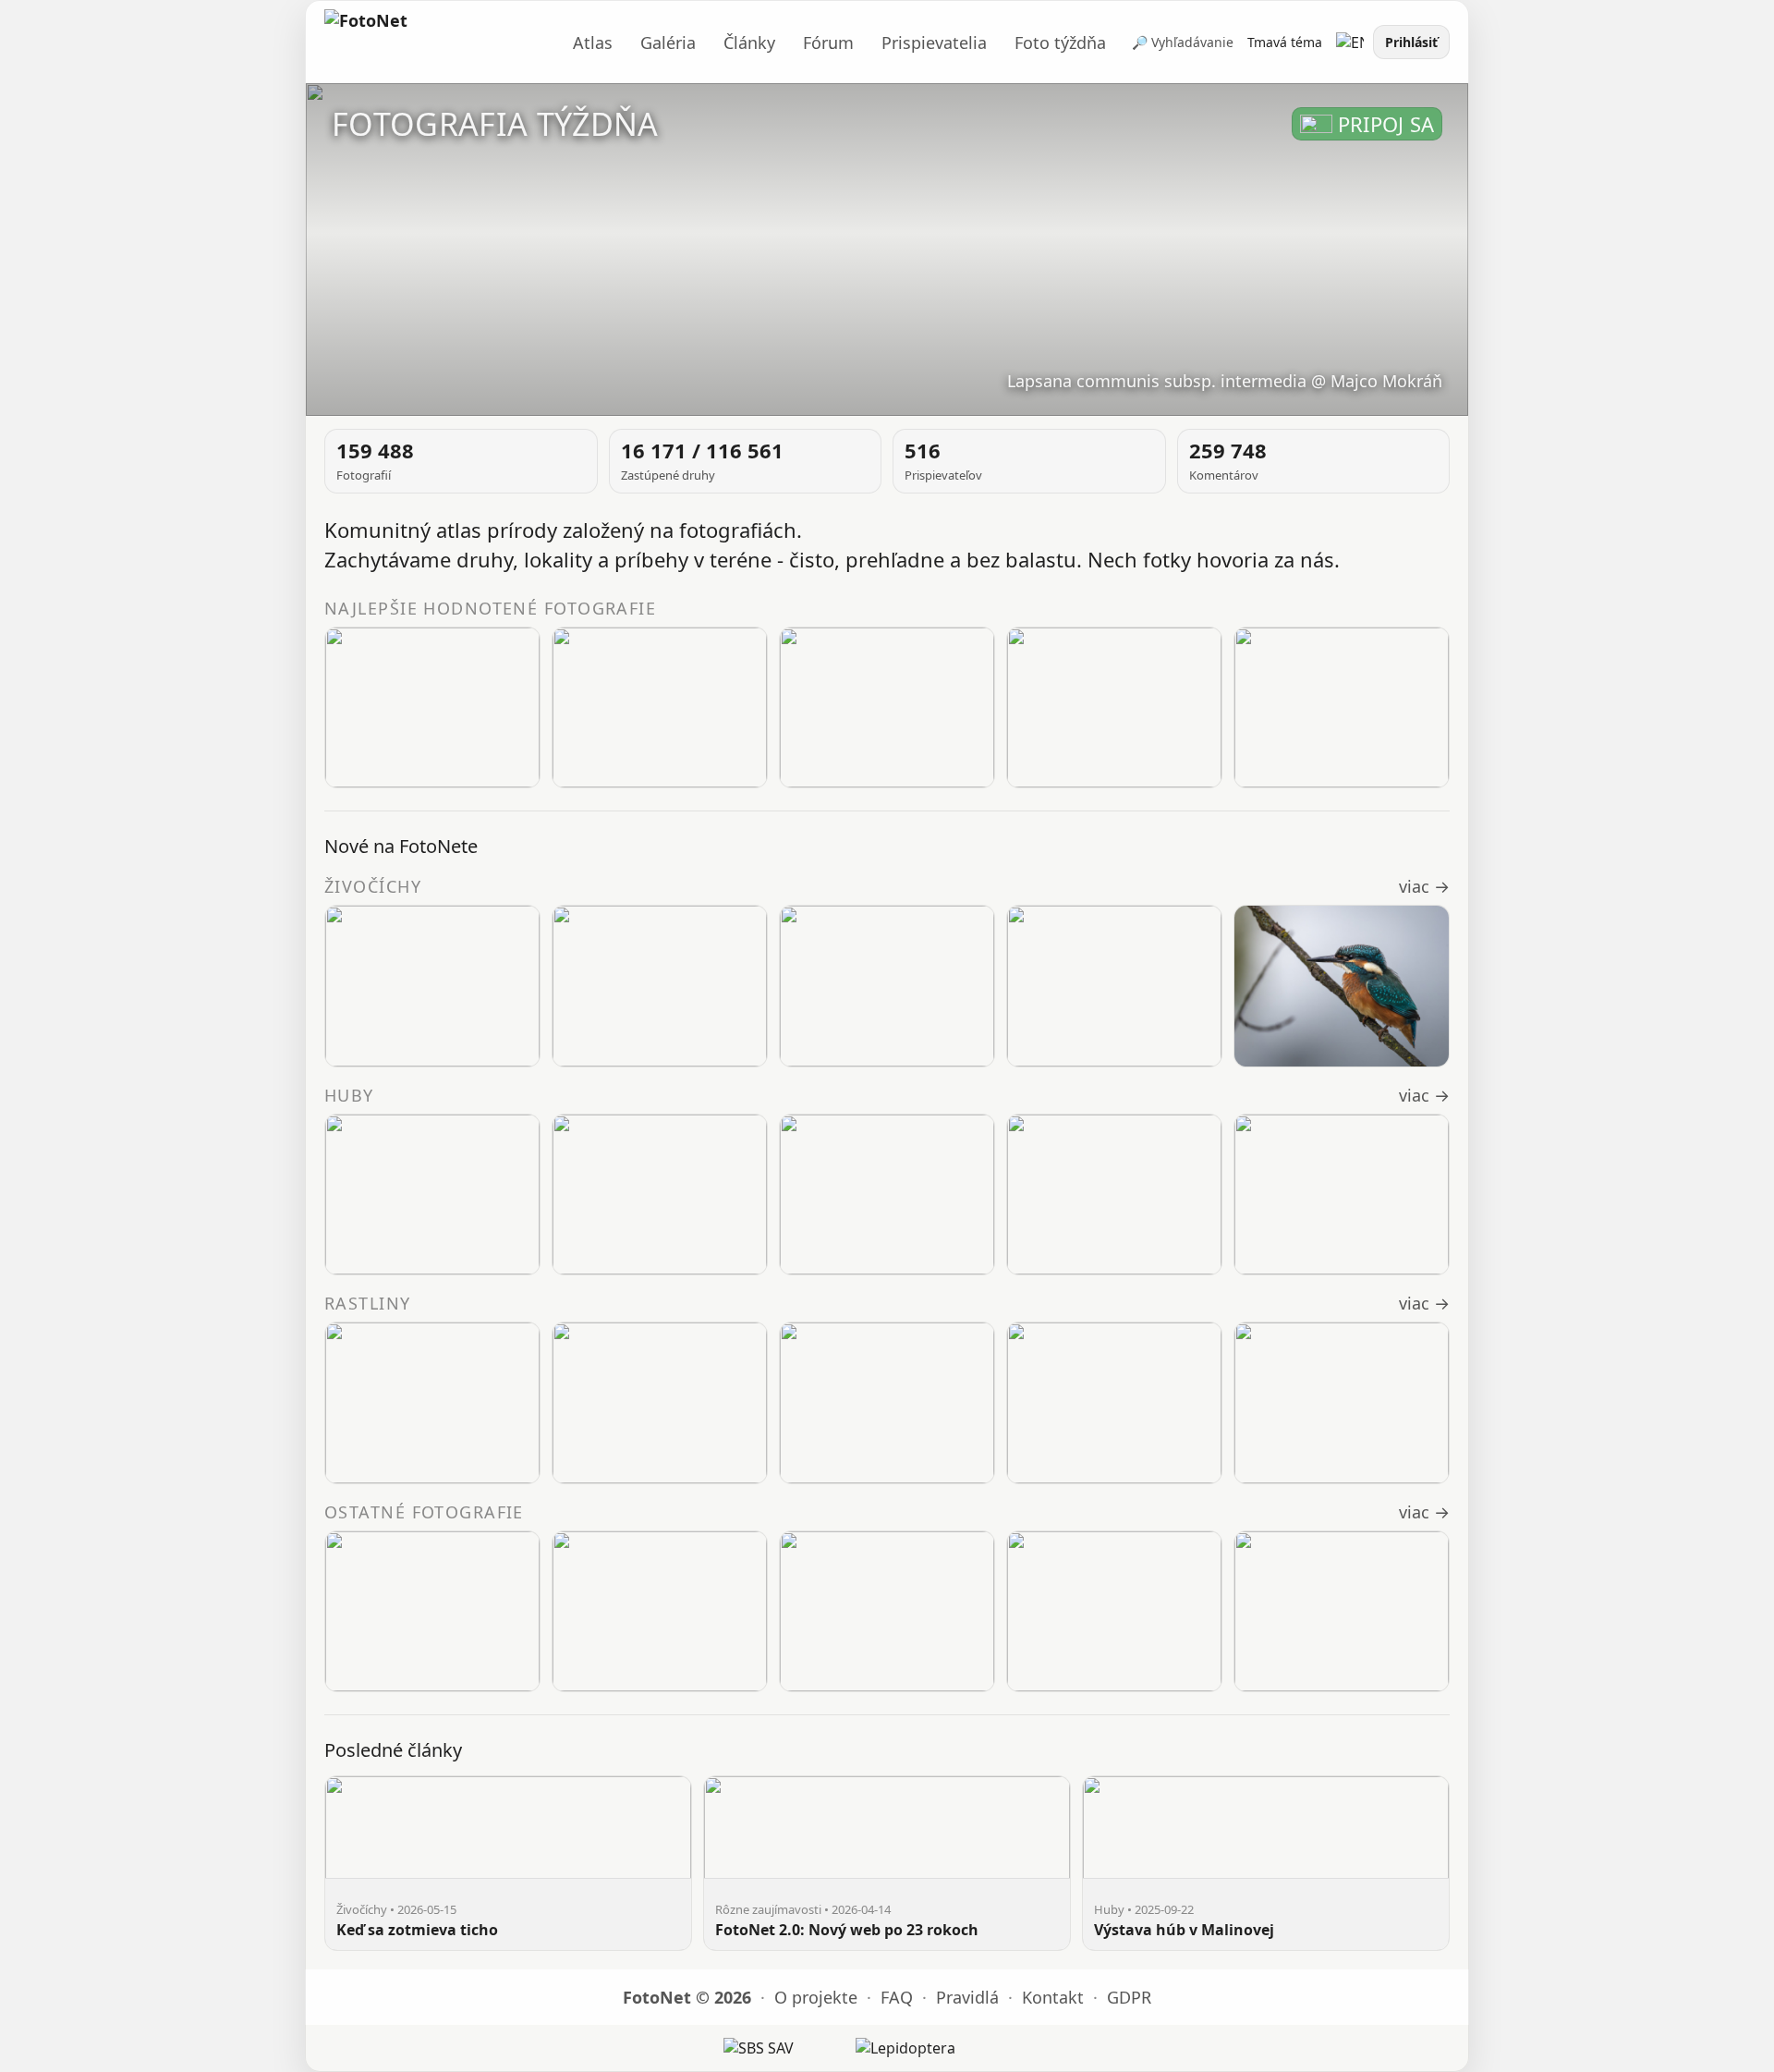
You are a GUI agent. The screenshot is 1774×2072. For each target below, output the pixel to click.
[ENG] (1350, 43)
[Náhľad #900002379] (660, 708)
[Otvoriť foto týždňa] (887, 250)
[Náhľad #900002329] (432, 1195)
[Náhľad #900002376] (432, 708)
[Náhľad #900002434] (887, 986)
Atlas (593, 43)
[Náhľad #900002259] (660, 1195)
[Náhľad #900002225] (660, 1612)
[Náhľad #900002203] (887, 1612)
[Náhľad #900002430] (1342, 986)
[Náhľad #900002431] (660, 1403)
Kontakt (1053, 1997)
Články (749, 43)
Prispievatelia (934, 43)
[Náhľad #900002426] (1342, 1403)
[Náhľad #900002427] (1114, 1403)
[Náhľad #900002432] (432, 1403)
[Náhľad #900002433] (1114, 986)
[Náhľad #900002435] (660, 986)
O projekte (816, 1997)
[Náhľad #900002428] (887, 1403)
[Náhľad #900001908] (1342, 1195)
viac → (1424, 886)
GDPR (1129, 1997)
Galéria (668, 43)
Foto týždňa (1060, 43)
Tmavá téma (1285, 42)
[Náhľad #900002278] (432, 1612)
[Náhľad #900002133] (1342, 1612)
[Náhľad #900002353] (1342, 708)
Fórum (828, 43)
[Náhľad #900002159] (1114, 1612)
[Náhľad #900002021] (1114, 1195)
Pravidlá (967, 1997)
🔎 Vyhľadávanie (1183, 42)
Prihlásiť (1411, 42)
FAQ (897, 1997)
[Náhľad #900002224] (887, 1195)
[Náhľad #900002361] (1114, 708)
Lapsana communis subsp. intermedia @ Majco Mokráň (1225, 381)
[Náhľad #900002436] (432, 986)
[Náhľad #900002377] (887, 708)
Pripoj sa (1386, 124)
